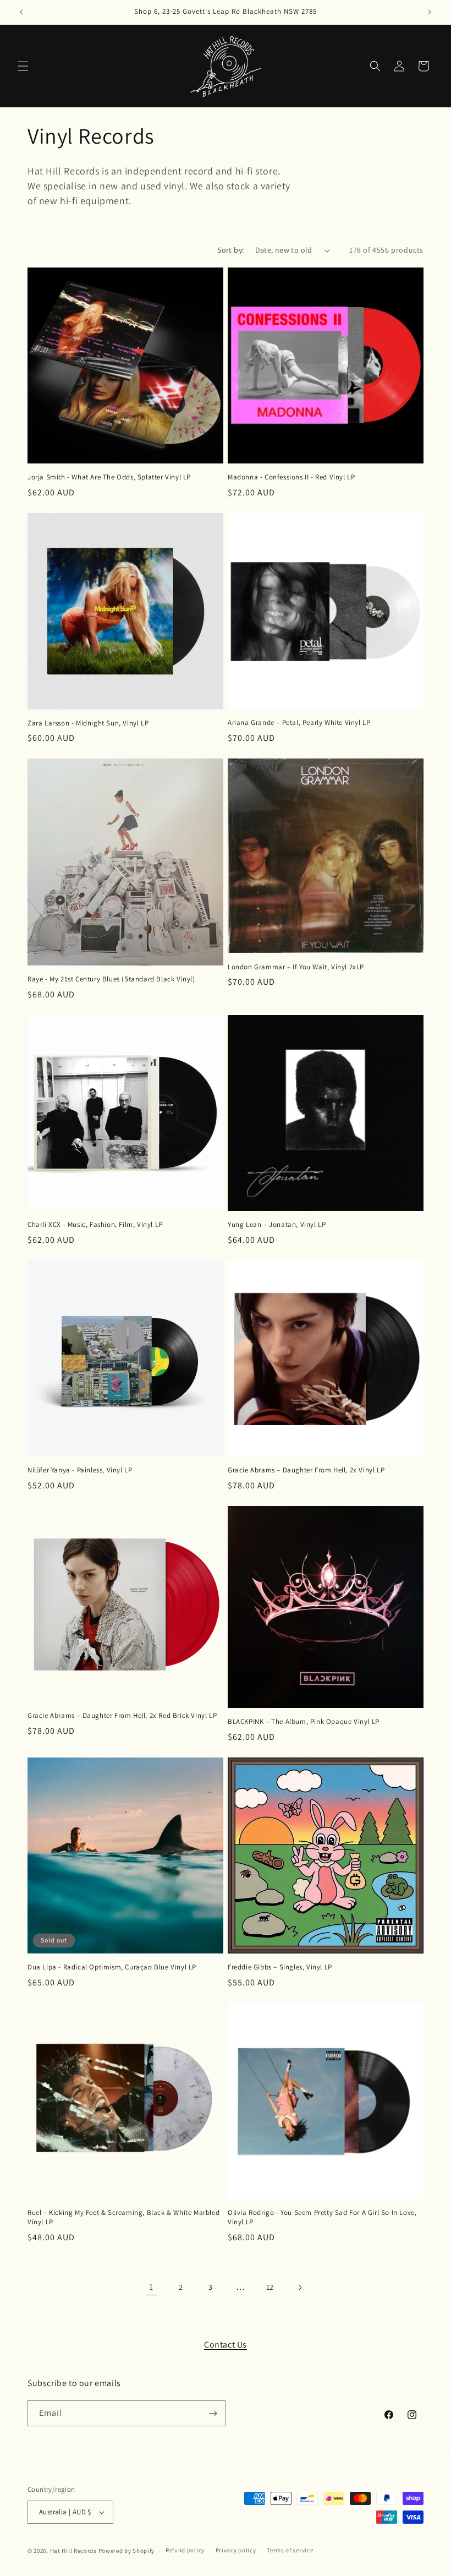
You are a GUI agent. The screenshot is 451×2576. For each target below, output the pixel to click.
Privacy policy (236, 2550)
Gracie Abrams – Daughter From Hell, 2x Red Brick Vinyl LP (122, 1716)
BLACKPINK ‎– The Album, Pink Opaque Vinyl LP (304, 1722)
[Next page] (300, 2288)
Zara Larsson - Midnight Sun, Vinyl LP (88, 723)
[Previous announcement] (21, 12)
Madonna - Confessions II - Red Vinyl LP (291, 477)
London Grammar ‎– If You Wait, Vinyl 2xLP (296, 967)
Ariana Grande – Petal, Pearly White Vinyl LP (299, 723)
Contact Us (226, 2345)
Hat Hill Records (73, 2551)
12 (270, 2287)
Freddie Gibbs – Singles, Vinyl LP (280, 1967)
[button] (23, 66)
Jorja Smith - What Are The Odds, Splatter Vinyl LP (109, 477)
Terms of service (290, 2550)
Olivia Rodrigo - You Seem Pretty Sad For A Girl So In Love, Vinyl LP (322, 2217)
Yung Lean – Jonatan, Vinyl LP (277, 1225)
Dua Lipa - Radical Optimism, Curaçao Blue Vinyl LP (112, 1967)
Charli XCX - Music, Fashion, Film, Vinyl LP (95, 1225)
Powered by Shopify (127, 2551)
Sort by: (230, 250)
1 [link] (151, 2287)
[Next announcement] (430, 12)
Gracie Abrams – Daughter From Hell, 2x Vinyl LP (306, 1470)
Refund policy (185, 2550)
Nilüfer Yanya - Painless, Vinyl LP (80, 1470)
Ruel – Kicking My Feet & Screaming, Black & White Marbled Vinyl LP (123, 2217)
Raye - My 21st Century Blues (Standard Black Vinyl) (111, 979)
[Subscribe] (213, 2413)
